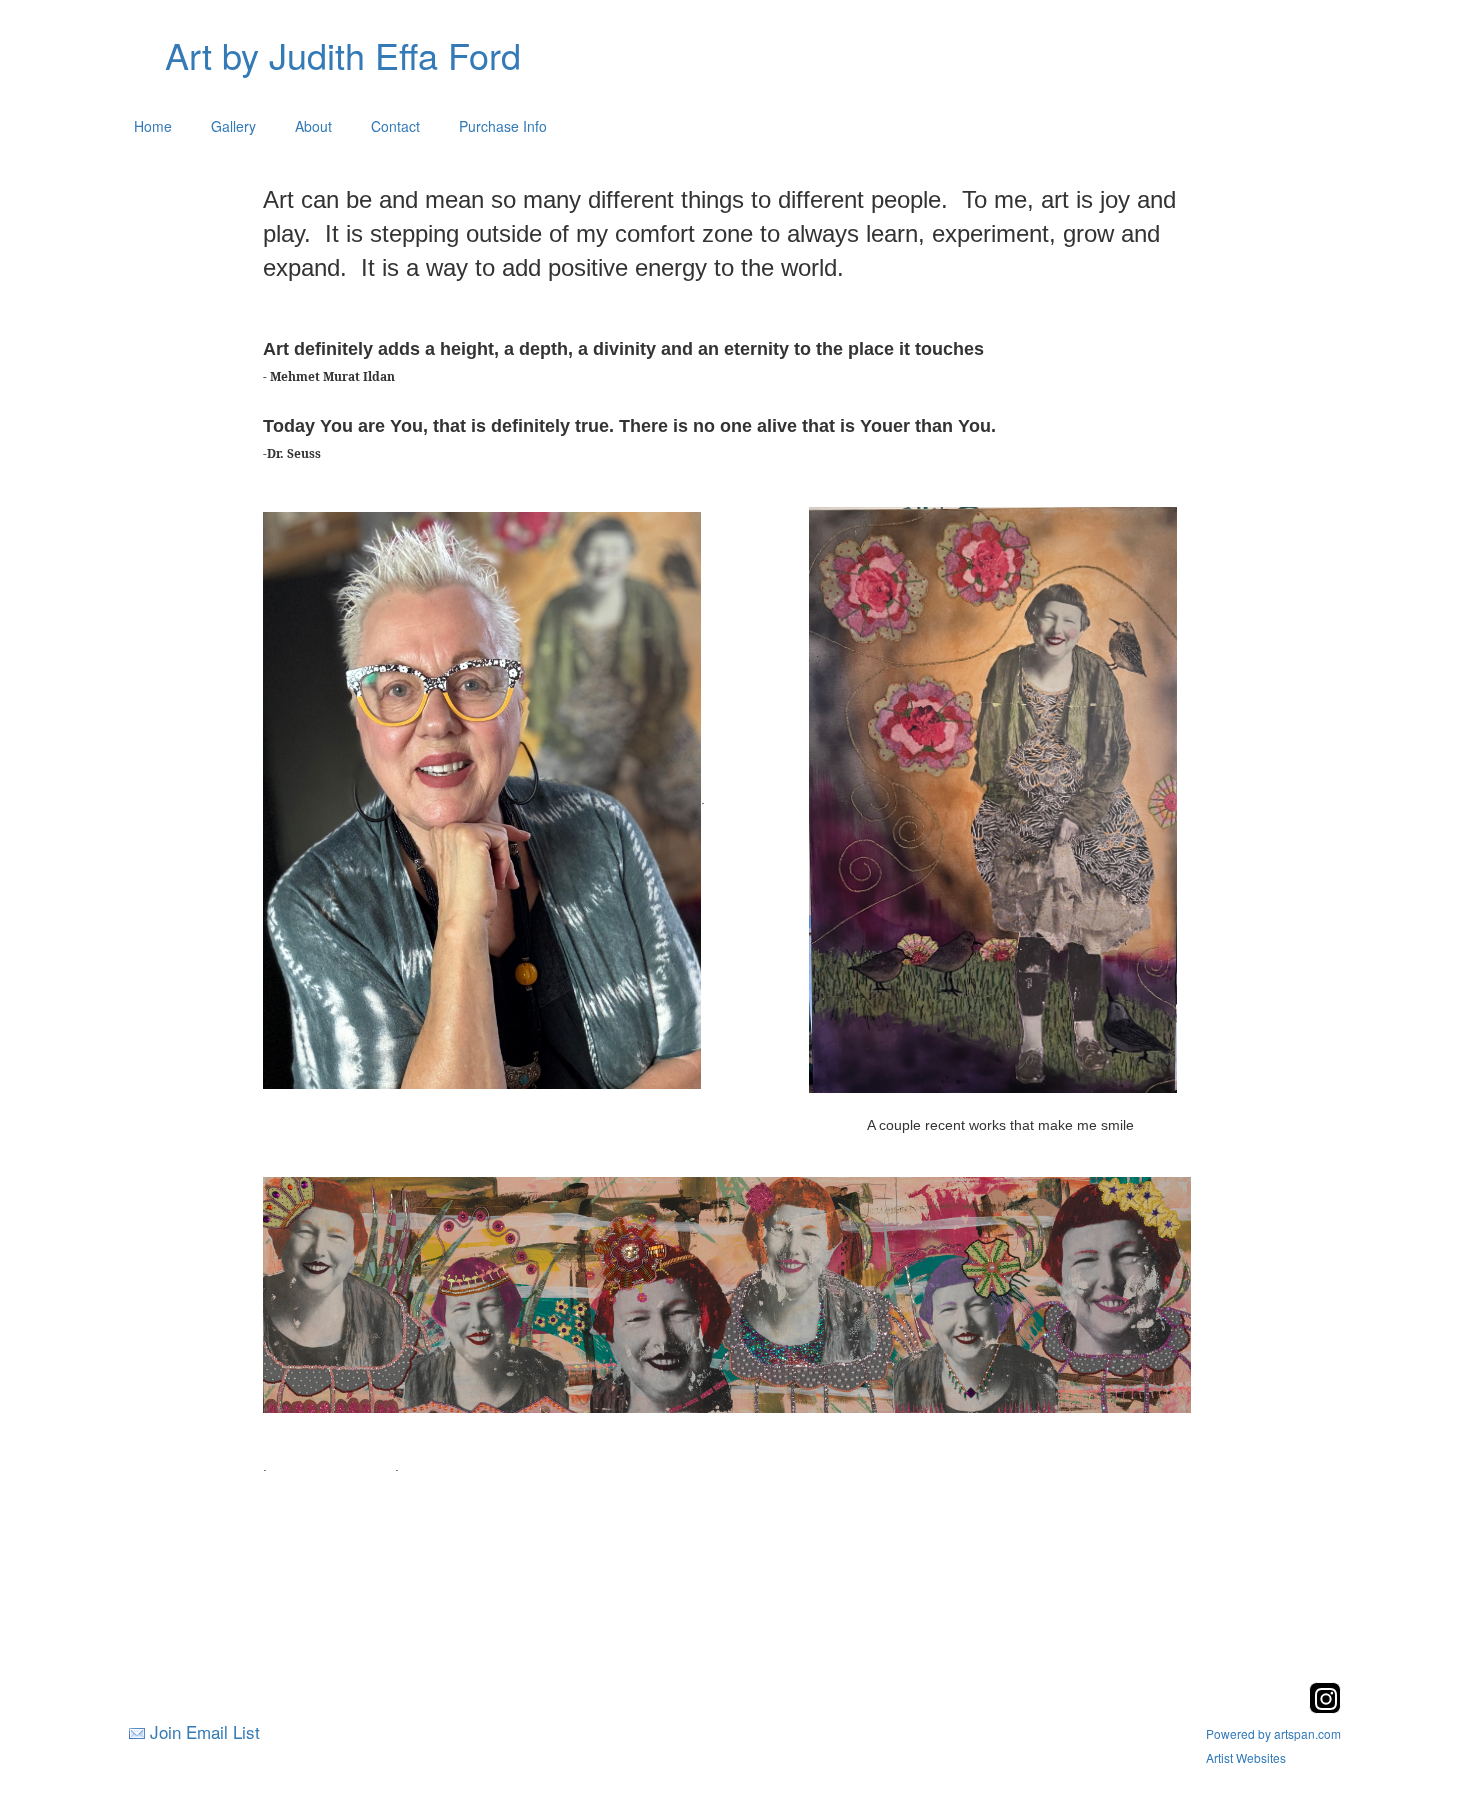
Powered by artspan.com (1273, 1733)
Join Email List (205, 1731)
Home (153, 126)
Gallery (233, 126)
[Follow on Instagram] (1325, 1707)
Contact (395, 126)
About (313, 126)
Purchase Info (503, 126)
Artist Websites (1246, 1757)
